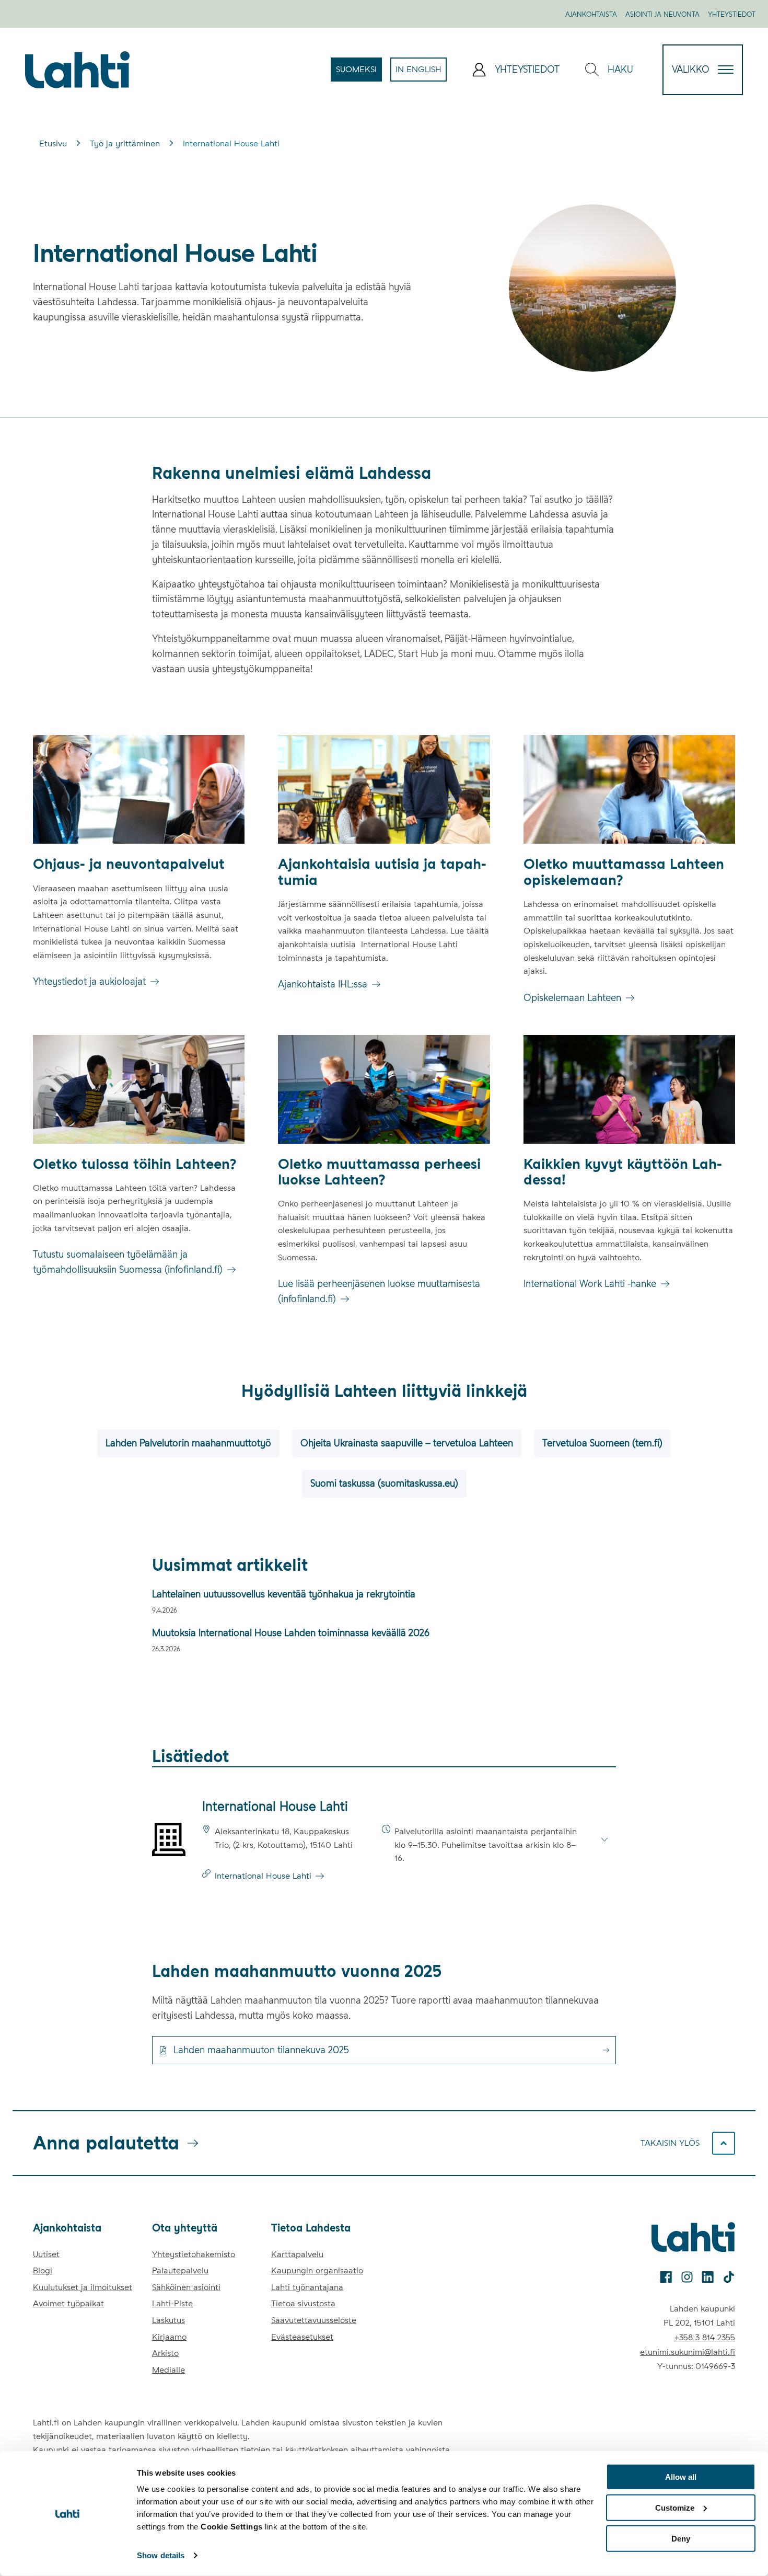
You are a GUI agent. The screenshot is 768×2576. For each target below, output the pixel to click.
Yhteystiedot (732, 14)
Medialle (168, 2370)
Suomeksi (359, 73)
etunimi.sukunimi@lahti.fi (688, 2352)
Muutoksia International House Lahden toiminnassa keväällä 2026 (292, 1633)
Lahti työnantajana (307, 2287)
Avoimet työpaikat (68, 2303)
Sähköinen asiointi (186, 2287)
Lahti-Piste (172, 2303)
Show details (161, 2555)
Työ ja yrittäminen (125, 143)
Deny (681, 2538)
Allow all (681, 2477)
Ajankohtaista (591, 14)
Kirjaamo (169, 2337)
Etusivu (53, 143)
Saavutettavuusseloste (314, 2320)
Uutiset (46, 2254)
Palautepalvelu (180, 2270)
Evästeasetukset (302, 2337)
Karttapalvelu (297, 2254)
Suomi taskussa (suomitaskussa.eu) (384, 1483)
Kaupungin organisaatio (317, 2270)
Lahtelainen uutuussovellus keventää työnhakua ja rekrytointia (284, 1594)
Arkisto (165, 2353)
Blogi (43, 2270)
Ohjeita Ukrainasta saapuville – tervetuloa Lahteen (407, 1443)
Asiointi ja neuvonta (662, 14)
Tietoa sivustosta (303, 2303)
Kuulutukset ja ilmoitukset (83, 2287)
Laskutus (168, 2320)
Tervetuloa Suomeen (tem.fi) (602, 1443)
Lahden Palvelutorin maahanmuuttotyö (188, 1443)
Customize (675, 2508)
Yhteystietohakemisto (194, 2254)
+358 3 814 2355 (705, 2337)
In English (421, 73)
